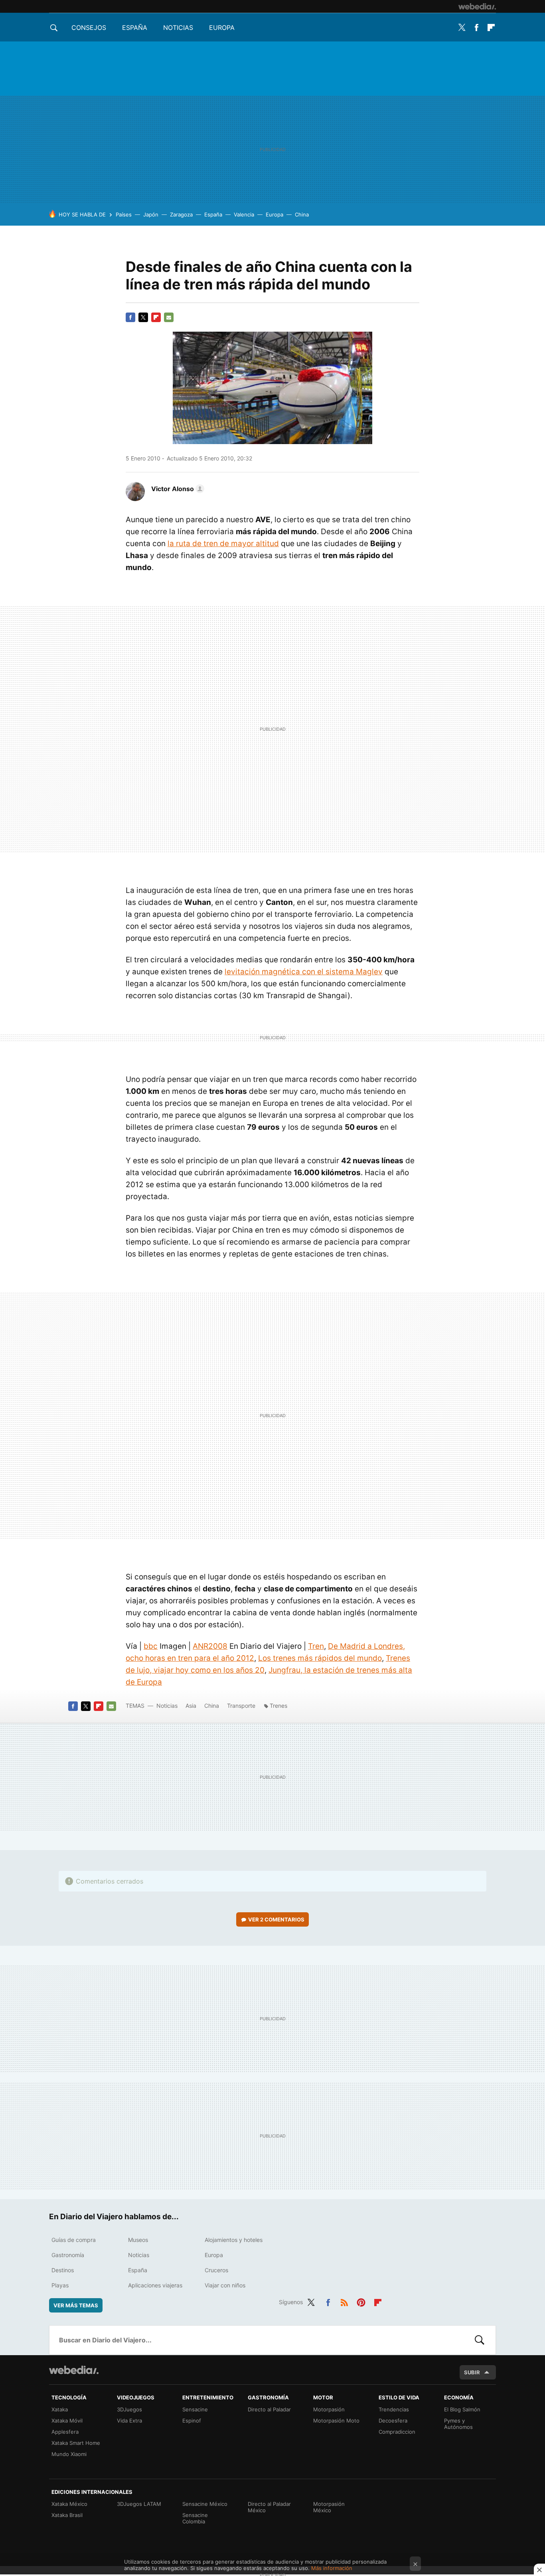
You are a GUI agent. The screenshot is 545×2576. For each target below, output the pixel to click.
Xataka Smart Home (76, 2443)
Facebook (476, 28)
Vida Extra (129, 2421)
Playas (60, 2285)
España (135, 28)
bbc (151, 1646)
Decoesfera (393, 2421)
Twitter (462, 28)
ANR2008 (210, 1646)
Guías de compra (74, 2240)
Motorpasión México (329, 2507)
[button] (177, 489)
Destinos (63, 2270)
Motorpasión (329, 2409)
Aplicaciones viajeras (155, 2285)
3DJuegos (129, 2409)
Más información (332, 2568)
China (302, 214)
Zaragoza (181, 214)
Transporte (241, 1706)
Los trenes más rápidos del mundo (320, 1658)
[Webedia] (477, 6)
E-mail (169, 317)
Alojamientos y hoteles (234, 2240)
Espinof (192, 2421)
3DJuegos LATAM (139, 2504)
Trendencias (394, 2409)
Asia (191, 1706)
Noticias (178, 28)
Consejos (89, 28)
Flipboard (491, 28)
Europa (222, 28)
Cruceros (216, 2270)
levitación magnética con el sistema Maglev (304, 972)
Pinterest (361, 2301)
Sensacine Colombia (195, 2518)
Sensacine (195, 2409)
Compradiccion (397, 2432)
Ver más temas (76, 2305)
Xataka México (69, 2504)
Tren (316, 1646)
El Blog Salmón (462, 2409)
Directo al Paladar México (269, 2507)
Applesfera (65, 2432)
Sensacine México (205, 2504)
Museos (138, 2240)
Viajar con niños (225, 2285)
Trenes (278, 1706)
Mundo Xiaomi (69, 2454)
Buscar (480, 2340)
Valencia (244, 214)
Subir (472, 2372)
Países (124, 214)
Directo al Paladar (269, 2409)
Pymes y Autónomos (458, 2424)
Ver (276, 1919)
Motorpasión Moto (336, 2421)
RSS (344, 2301)
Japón (151, 214)
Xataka (60, 2409)
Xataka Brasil (67, 2515)
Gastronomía (68, 2255)
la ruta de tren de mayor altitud (223, 544)
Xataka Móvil (67, 2421)
